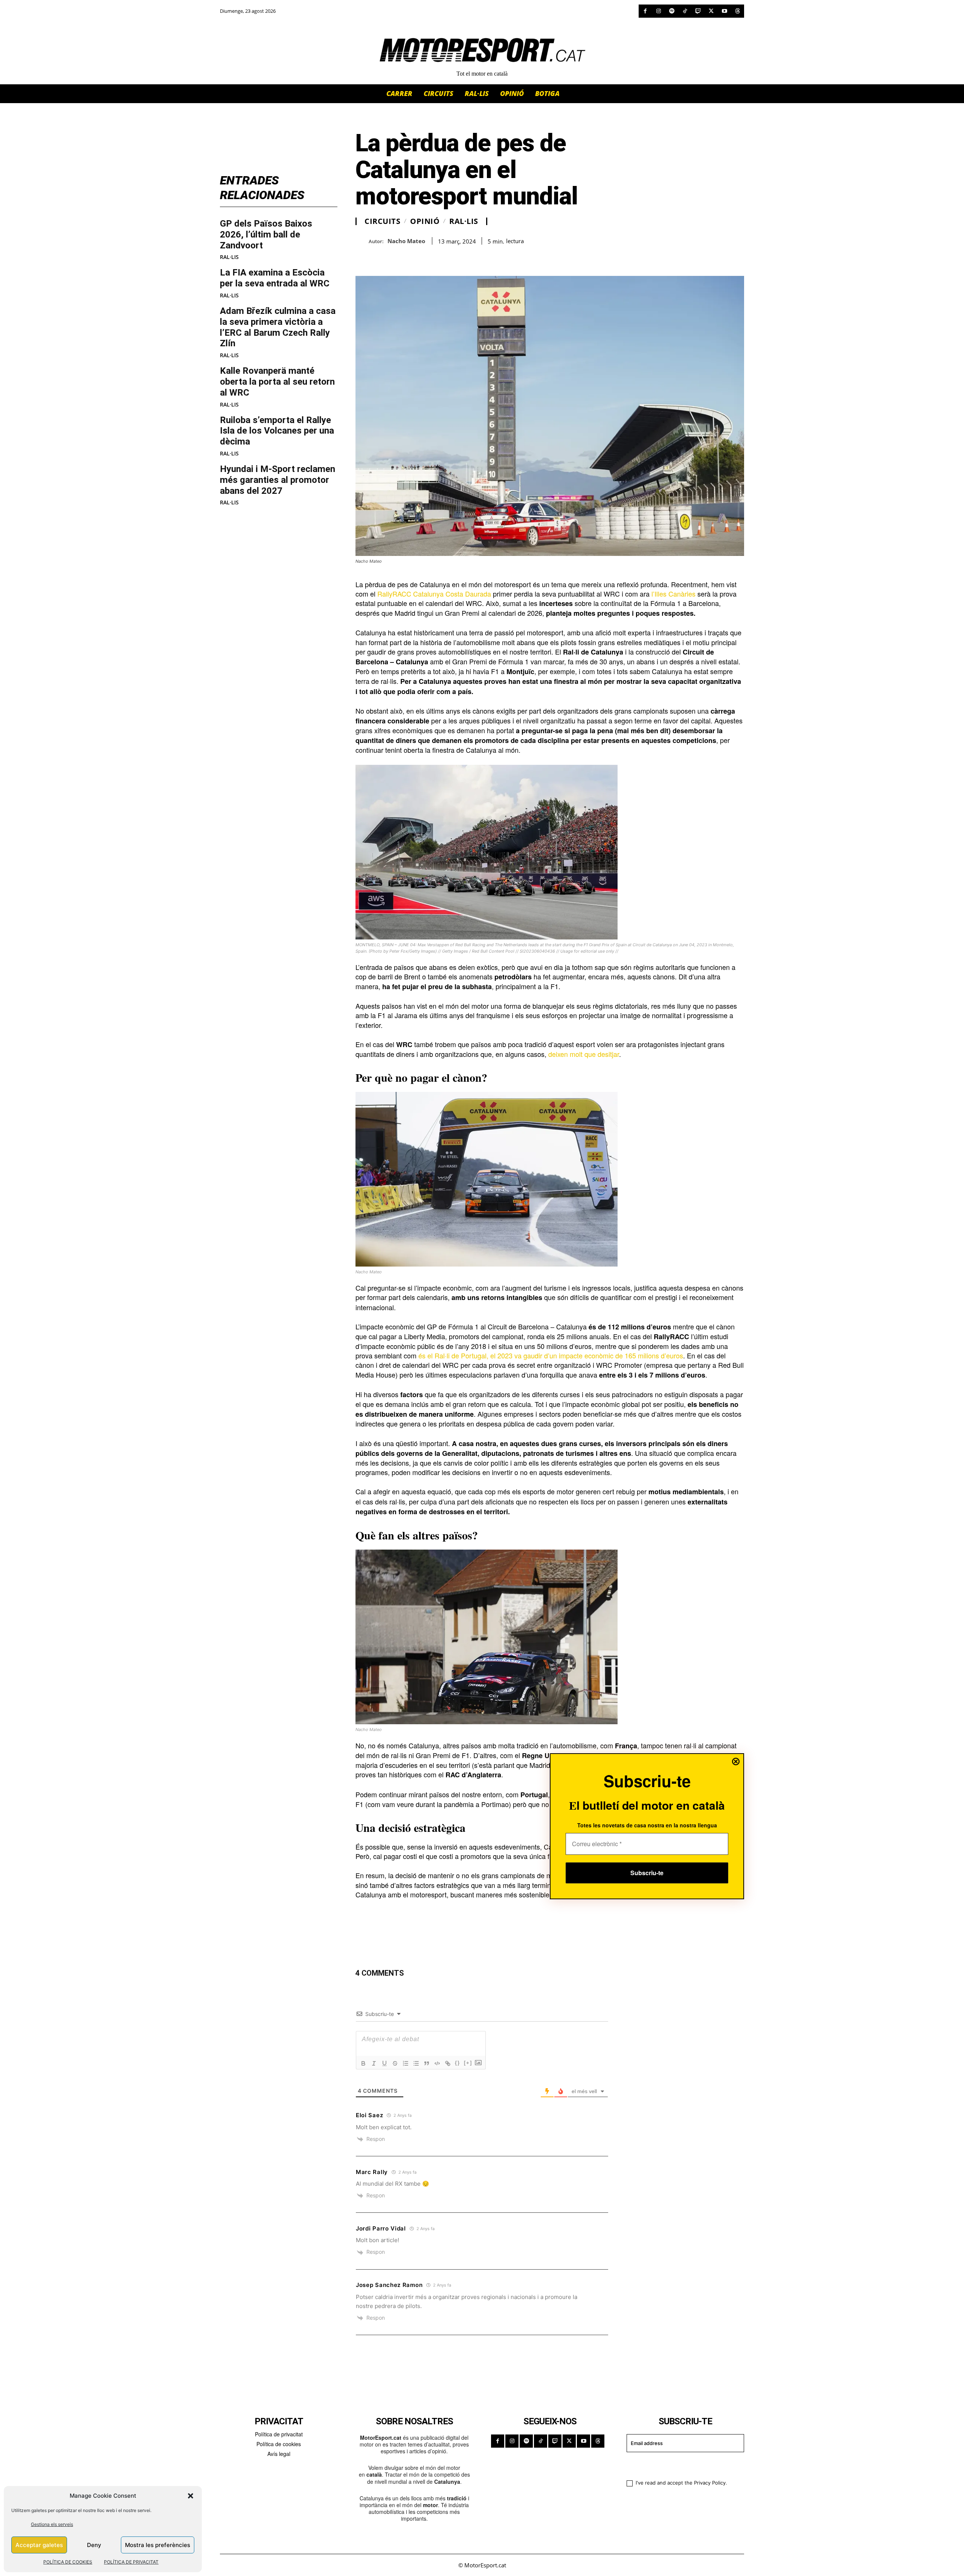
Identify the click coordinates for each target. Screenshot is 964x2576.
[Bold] (363, 2063)
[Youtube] (724, 11)
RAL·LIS (229, 257)
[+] (468, 2063)
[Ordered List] (406, 2063)
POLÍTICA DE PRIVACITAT (131, 2562)
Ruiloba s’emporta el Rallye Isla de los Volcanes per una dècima (277, 431)
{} (458, 2063)
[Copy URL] (432, 257)
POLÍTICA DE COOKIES (68, 2562)
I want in (681, 2465)
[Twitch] (698, 11)
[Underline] (384, 2063)
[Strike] (395, 2063)
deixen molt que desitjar (584, 1054)
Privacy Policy (710, 2483)
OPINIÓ (425, 221)
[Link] (448, 2063)
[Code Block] (437, 2063)
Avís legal (279, 2454)
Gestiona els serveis (52, 2524)
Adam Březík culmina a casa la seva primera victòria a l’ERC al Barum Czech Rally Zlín (278, 327)
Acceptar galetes (39, 2545)
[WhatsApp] (380, 257)
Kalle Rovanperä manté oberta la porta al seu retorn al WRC (277, 382)
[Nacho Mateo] (362, 241)
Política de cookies (279, 2444)
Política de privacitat (279, 2434)
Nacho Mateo (406, 241)
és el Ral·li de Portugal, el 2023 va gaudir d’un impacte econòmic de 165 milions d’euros (550, 1355)
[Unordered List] (416, 2063)
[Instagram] (658, 11)
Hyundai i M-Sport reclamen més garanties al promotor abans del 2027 (278, 480)
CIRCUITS (382, 221)
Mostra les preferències (158, 2545)
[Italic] (374, 2063)
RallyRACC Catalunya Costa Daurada (434, 594)
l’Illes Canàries (673, 594)
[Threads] (737, 11)
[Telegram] (450, 257)
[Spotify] (672, 11)
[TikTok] (685, 11)
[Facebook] (645, 11)
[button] (191, 2496)
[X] (711, 11)
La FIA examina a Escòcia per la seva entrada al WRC (275, 278)
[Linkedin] (415, 257)
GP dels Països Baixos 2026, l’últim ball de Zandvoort (266, 234)
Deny (94, 2545)
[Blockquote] (427, 2063)
